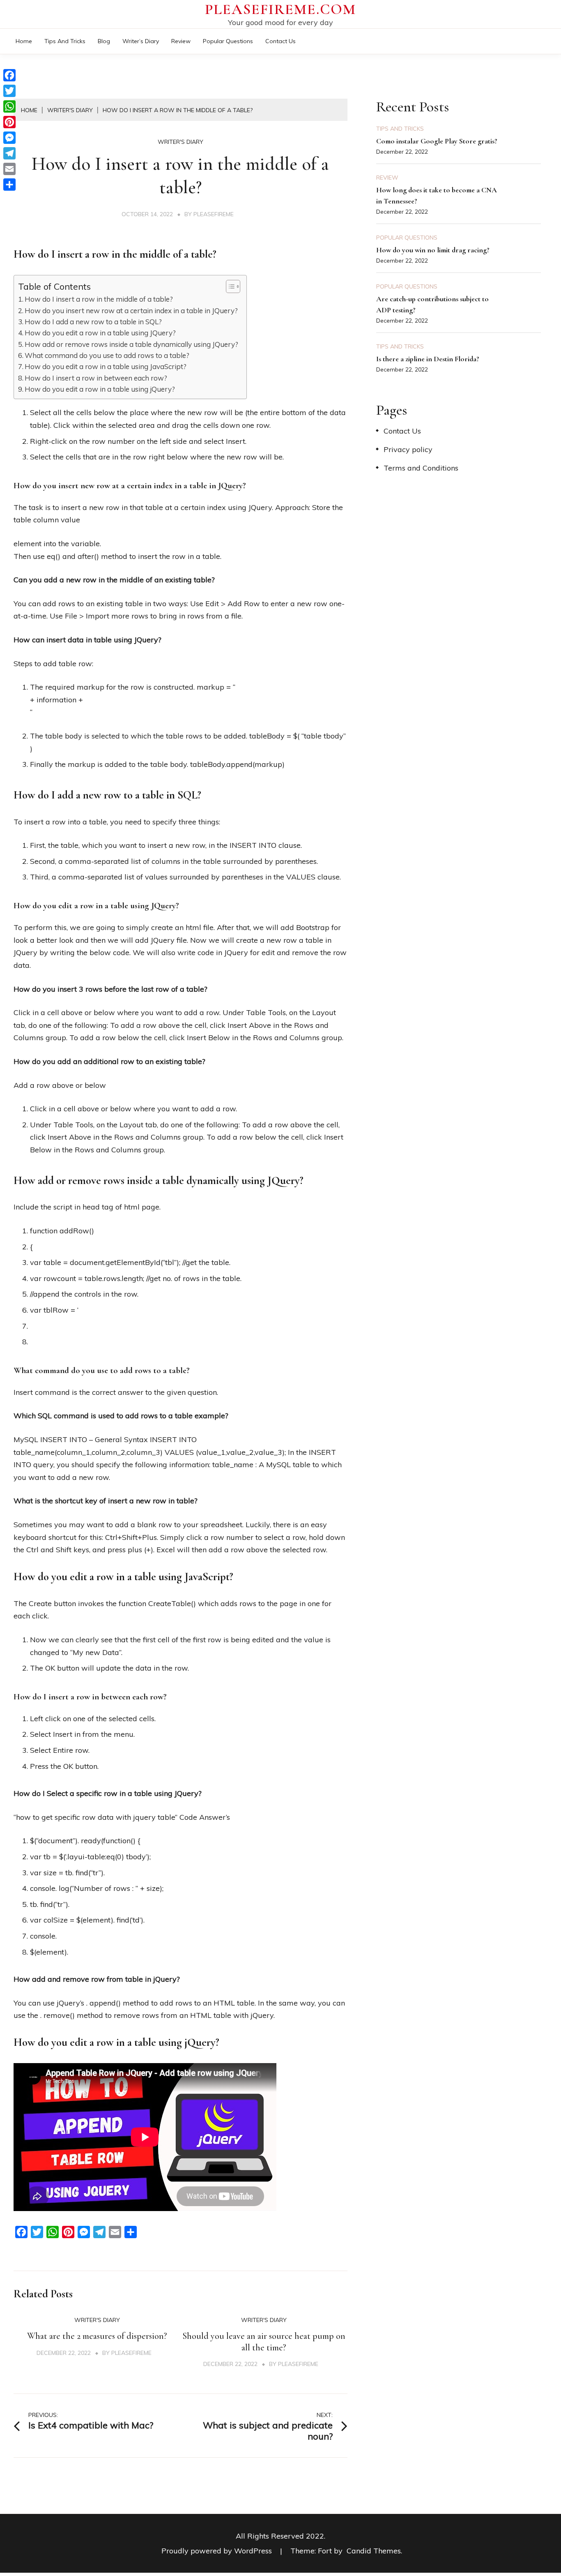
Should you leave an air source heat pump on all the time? (264, 2342)
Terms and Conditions (421, 468)
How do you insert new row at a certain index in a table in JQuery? (131, 310)
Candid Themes (374, 2551)
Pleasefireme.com (280, 9)
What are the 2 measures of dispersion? (97, 2336)
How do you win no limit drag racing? (433, 250)
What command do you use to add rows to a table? (107, 355)
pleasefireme (214, 214)
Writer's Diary (180, 142)
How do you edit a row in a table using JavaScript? (106, 366)
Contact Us (280, 41)
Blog (104, 41)
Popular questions (228, 41)
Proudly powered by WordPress (218, 2551)
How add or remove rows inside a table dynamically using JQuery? (131, 344)
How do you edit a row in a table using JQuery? (100, 333)
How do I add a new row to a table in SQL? (93, 322)
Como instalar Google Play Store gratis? (437, 141)
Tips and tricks (65, 41)
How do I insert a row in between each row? (96, 378)
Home (24, 41)
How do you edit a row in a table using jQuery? (100, 389)
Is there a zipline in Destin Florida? (428, 359)
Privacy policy (408, 449)
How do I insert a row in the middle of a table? (99, 299)
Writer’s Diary (141, 41)
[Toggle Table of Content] (229, 286)
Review (181, 41)
